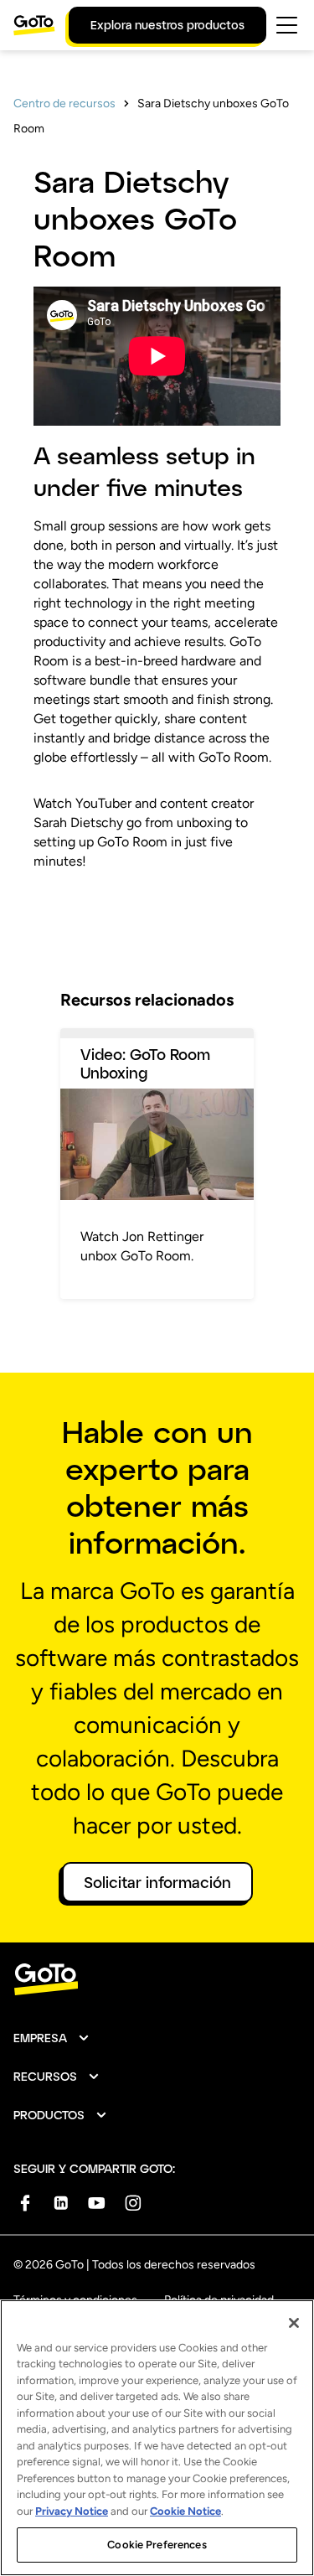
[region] (157, 2438)
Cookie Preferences (157, 2545)
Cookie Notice (185, 2511)
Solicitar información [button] (157, 1882)
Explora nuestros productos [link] (167, 25)
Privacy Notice (72, 2511)
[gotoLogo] (34, 25)
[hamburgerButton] (287, 25)
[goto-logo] (157, 1980)
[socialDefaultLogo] (25, 2203)
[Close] (294, 2323)
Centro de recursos (64, 103)
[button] (52, 2038)
